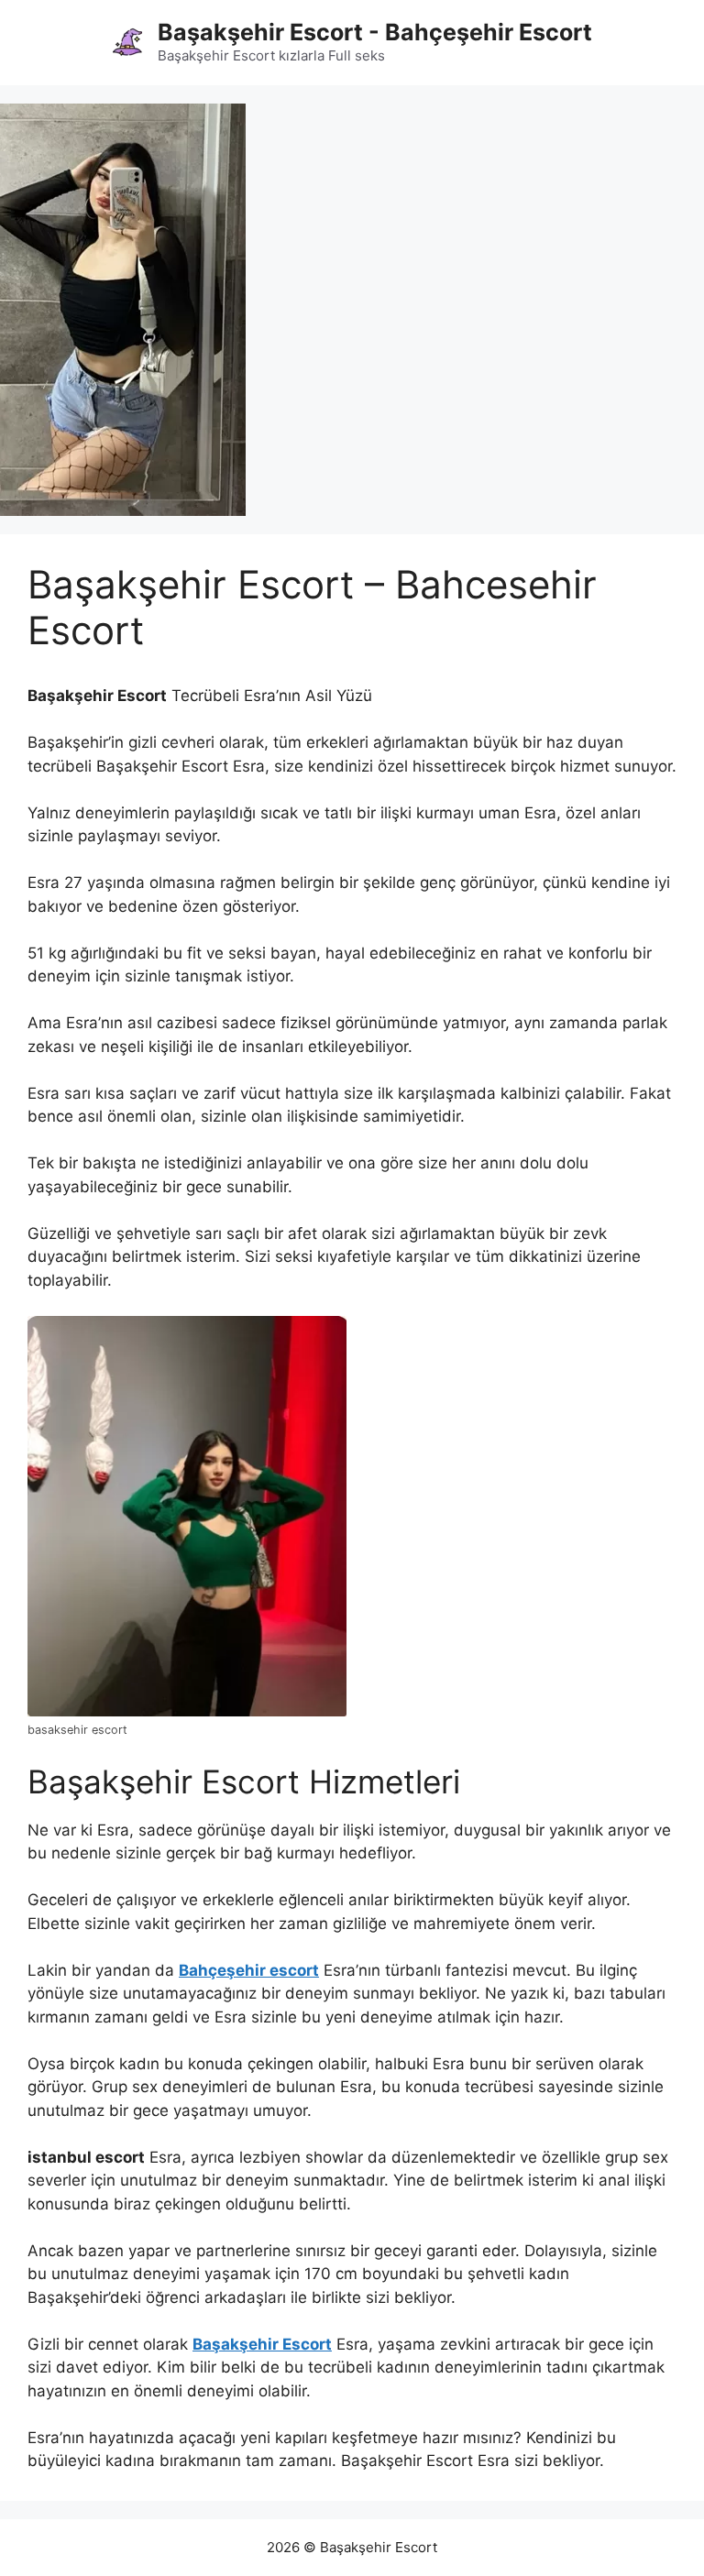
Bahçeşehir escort (249, 1970)
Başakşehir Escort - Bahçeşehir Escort (375, 32)
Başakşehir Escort (262, 2344)
